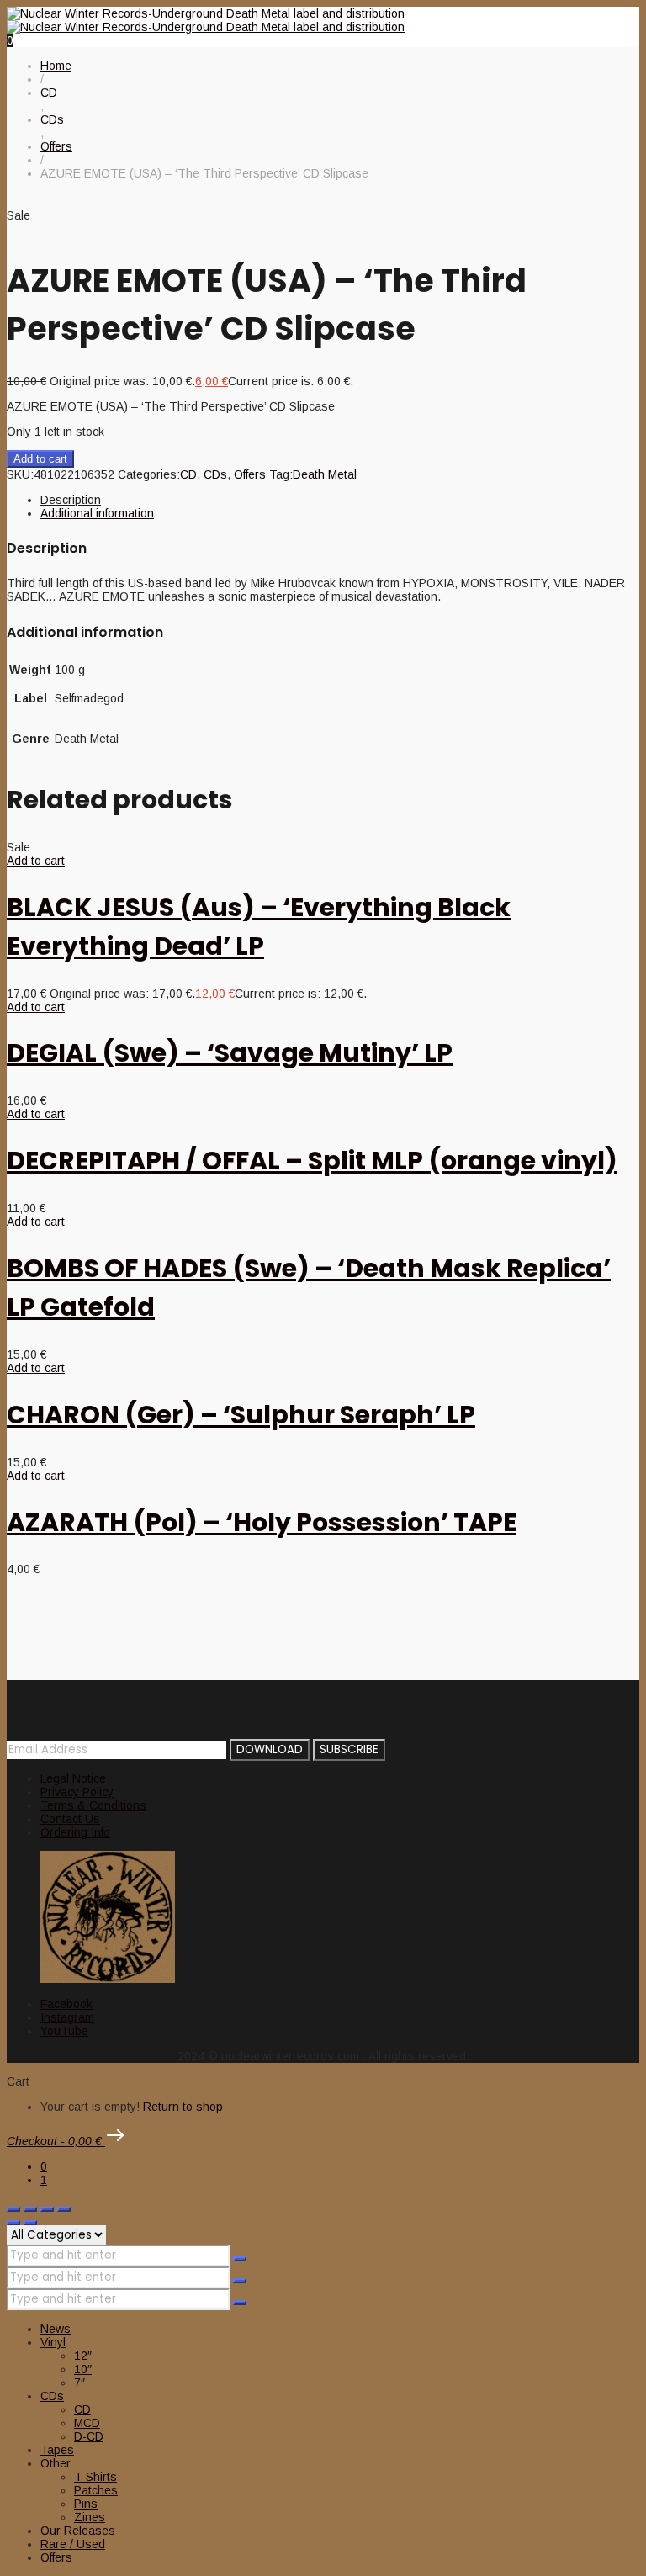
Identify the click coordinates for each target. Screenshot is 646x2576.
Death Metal (325, 474)
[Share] (47, 2209)
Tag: (281, 474)
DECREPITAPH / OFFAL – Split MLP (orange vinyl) (312, 1161)
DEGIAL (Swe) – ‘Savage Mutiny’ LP (230, 1053)
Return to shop (183, 2107)
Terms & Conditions (93, 1805)
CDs (215, 474)
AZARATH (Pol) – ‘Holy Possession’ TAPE (262, 1522)
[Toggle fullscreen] (30, 2209)
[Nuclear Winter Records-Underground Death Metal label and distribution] (206, 20)
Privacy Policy (77, 1792)
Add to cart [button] (36, 861)
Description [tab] (71, 500)
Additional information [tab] (97, 513)
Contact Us (70, 1819)
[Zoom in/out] (13, 2209)
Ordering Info (75, 1832)
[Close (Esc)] (64, 2209)
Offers (250, 474)
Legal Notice (73, 1778)
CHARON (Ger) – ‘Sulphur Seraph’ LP (241, 1415)
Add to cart (40, 459)
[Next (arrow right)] (30, 2223)
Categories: (149, 474)
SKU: (20, 474)
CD (188, 474)
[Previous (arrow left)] (13, 2223)
